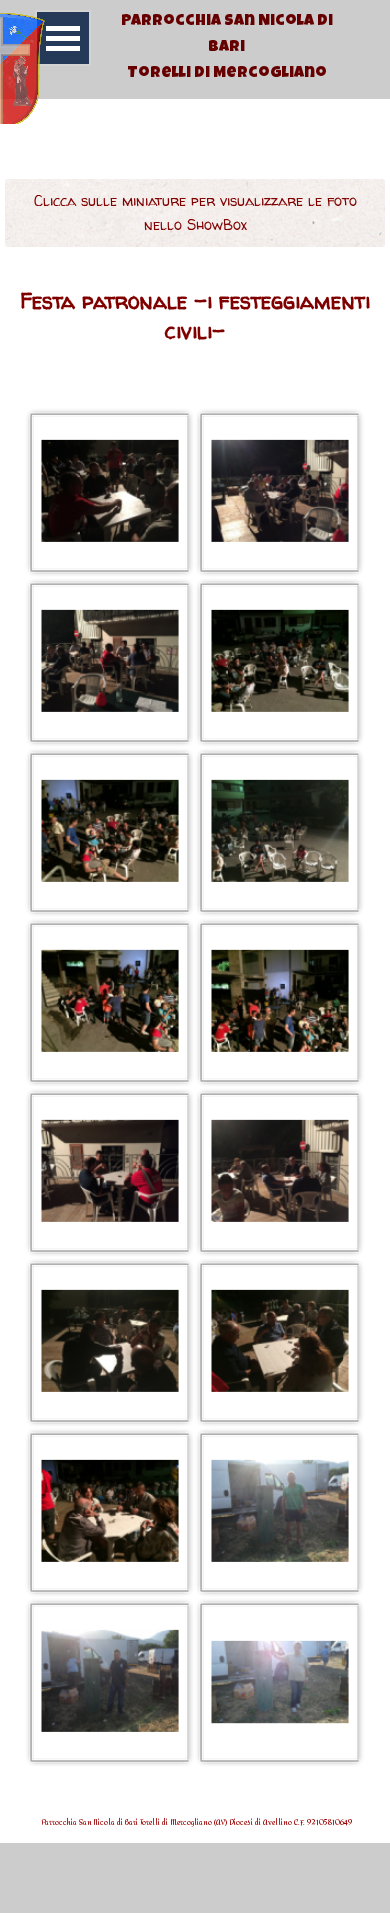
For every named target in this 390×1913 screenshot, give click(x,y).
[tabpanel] (226, 60)
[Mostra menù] (63, 38)
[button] (110, 492)
